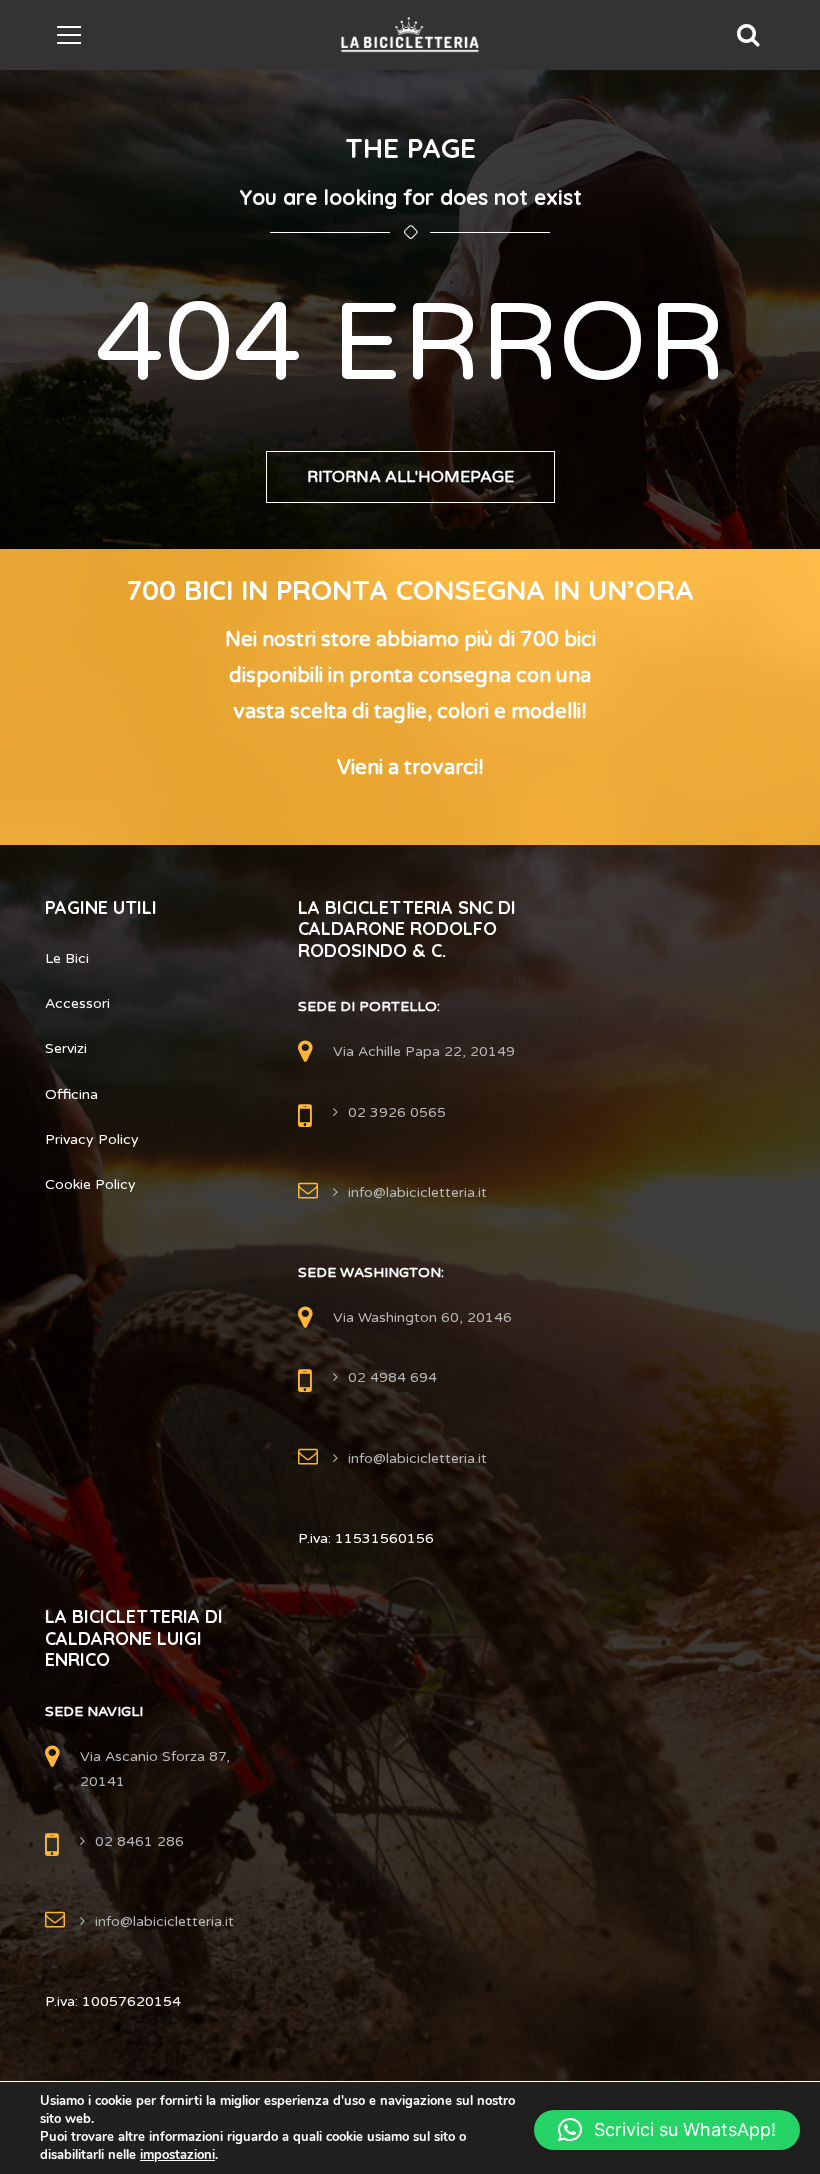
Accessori (77, 1003)
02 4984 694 (392, 1377)
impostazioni (177, 2155)
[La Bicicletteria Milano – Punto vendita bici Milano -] (410, 34)
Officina (71, 1094)
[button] (667, 2130)
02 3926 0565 (397, 1112)
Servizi (66, 1048)
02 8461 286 (139, 1841)
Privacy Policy (92, 1139)
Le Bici (67, 958)
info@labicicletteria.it (417, 1192)
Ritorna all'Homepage (410, 477)
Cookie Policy (90, 1184)
